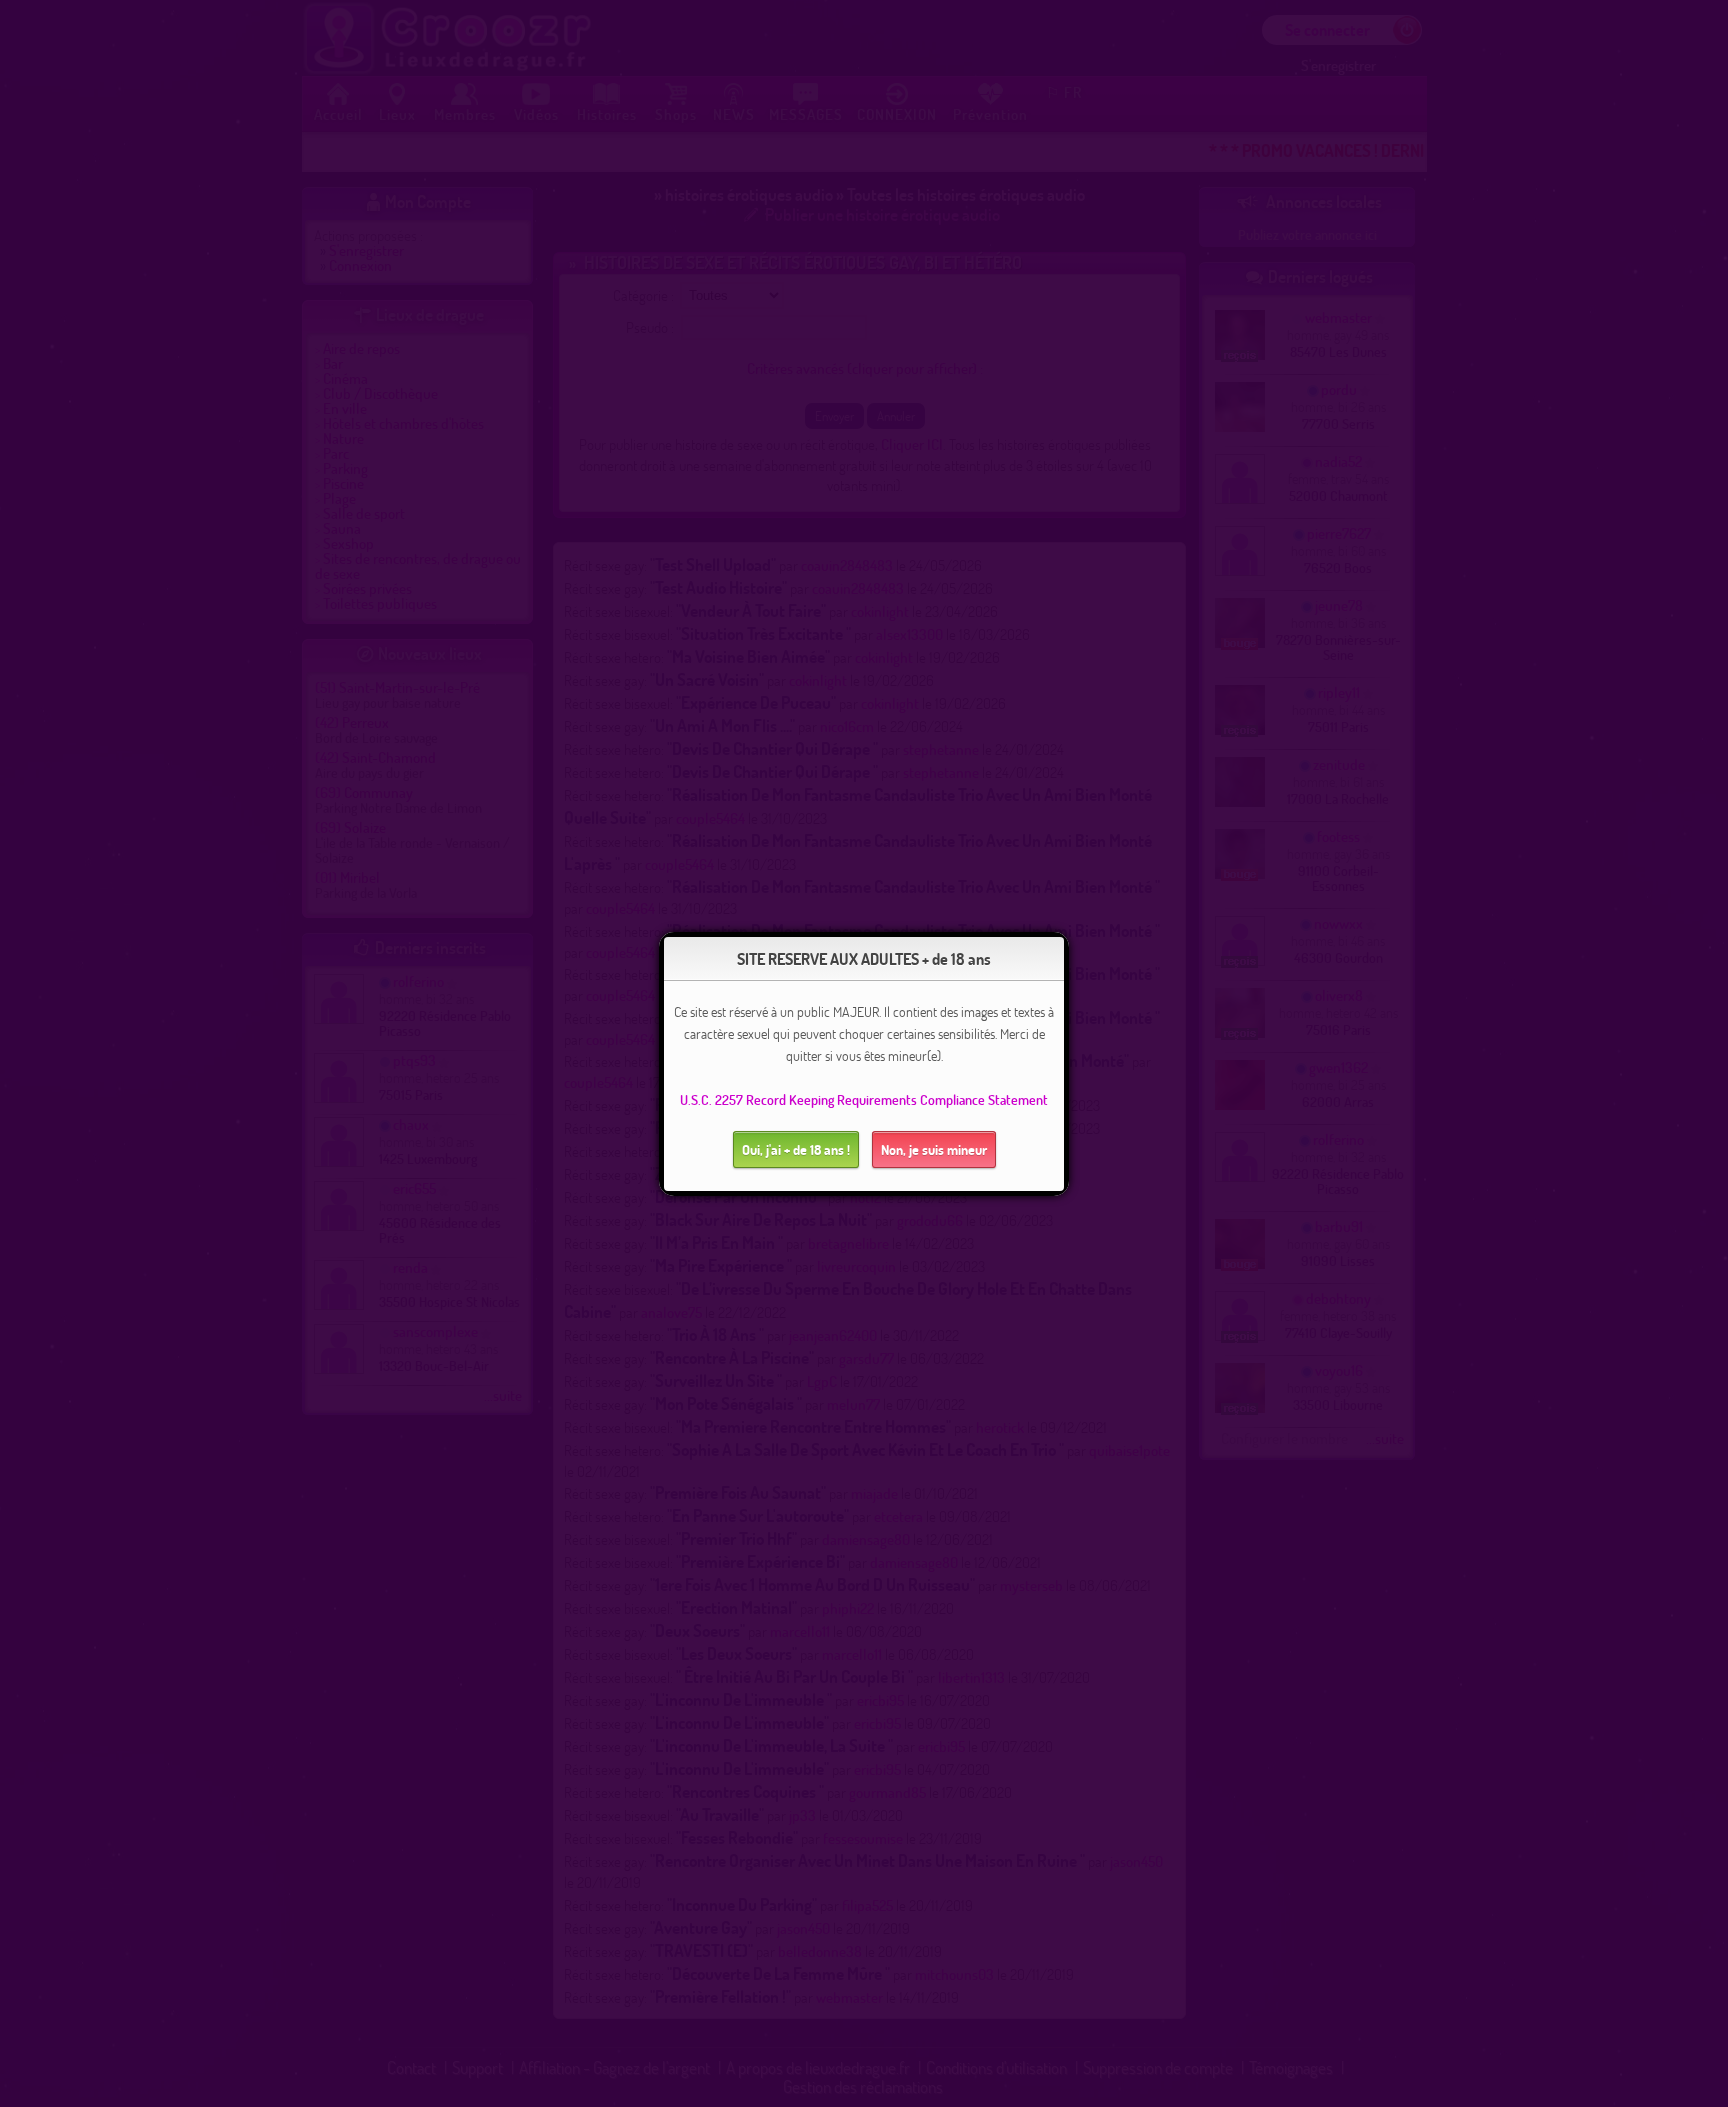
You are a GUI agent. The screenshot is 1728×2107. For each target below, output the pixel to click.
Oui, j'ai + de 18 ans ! (796, 1149)
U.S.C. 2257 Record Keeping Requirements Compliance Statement (864, 1099)
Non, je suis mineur (934, 1149)
